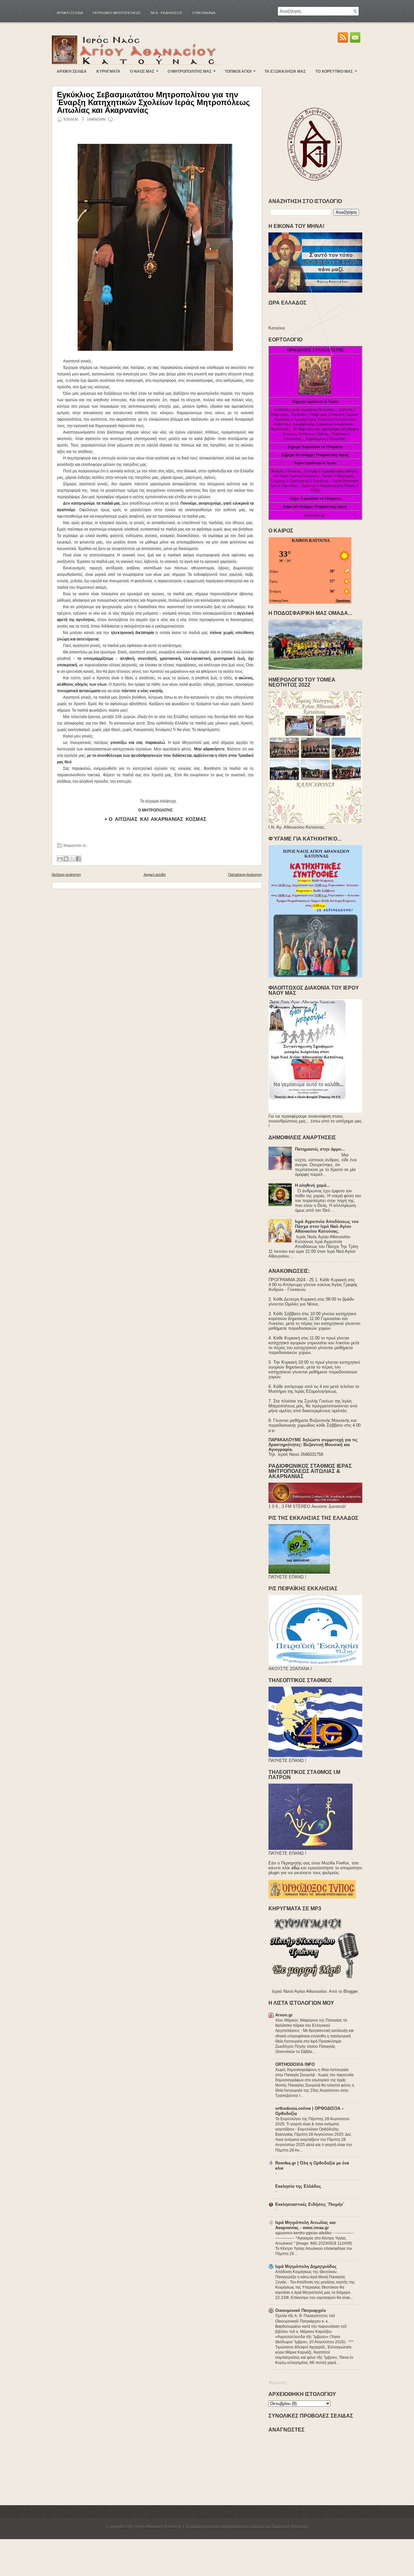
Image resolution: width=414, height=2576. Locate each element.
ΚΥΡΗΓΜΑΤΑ (108, 71)
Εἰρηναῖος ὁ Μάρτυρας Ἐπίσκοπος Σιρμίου (325, 414)
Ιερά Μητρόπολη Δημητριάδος (306, 2266)
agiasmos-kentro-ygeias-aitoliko (304, 2233)
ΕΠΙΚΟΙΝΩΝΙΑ (204, 13)
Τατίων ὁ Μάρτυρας (338, 476)
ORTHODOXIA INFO (295, 2064)
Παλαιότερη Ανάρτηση (245, 875)
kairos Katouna (311, 540)
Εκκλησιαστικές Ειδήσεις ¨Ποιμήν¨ (310, 2204)
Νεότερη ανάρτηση (66, 875)
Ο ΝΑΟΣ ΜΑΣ (144, 71)
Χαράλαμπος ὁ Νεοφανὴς (325, 439)
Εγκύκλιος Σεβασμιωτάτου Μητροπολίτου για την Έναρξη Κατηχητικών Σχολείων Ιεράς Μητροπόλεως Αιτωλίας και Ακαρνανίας (153, 102)
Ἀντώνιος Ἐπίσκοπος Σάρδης (305, 434)
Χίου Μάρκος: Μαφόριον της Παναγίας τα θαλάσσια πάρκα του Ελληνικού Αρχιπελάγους (311, 2025)
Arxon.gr (284, 2015)
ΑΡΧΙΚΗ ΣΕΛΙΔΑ (72, 71)
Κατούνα (277, 328)
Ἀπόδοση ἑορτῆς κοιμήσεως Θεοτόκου (305, 410)
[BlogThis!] (66, 859)
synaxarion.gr (315, 515)
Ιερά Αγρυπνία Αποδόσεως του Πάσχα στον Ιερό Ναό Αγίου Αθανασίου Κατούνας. (327, 1226)
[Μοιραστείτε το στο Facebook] (78, 859)
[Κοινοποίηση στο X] (72, 859)
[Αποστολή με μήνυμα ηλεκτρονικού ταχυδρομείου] (60, 859)
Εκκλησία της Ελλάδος (298, 2186)
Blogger (350, 1991)
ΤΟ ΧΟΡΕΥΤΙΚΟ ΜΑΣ (336, 71)
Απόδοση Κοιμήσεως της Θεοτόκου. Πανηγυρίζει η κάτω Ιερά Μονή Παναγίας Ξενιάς (310, 2277)
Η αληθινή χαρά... (313, 1185)
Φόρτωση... (279, 2383)
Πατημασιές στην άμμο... (320, 1149)
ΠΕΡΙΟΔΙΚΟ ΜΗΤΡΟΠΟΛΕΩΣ (117, 13)
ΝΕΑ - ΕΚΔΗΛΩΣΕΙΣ (167, 13)
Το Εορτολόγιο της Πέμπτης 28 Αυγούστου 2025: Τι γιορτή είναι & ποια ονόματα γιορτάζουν (312, 2124)
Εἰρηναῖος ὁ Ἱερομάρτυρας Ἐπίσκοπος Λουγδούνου (315, 419)
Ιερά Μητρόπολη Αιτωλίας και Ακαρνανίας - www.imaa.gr (305, 2225)
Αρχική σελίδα (70, 13)
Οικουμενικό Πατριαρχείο (301, 2310)
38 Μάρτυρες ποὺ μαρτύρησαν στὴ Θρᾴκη (326, 429)
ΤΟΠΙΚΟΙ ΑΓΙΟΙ (240, 71)
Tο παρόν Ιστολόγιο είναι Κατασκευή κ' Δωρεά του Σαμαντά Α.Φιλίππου (246, 2527)
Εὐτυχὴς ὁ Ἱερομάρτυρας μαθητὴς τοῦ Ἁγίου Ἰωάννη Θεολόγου (315, 473)
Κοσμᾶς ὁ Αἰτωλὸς (286, 471)
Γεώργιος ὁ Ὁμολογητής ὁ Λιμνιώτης (300, 481)
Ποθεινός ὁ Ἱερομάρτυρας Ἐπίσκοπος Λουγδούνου (313, 424)
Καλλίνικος (280, 429)
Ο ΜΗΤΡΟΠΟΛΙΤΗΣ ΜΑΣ (192, 71)
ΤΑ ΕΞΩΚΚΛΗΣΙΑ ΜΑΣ (285, 71)
